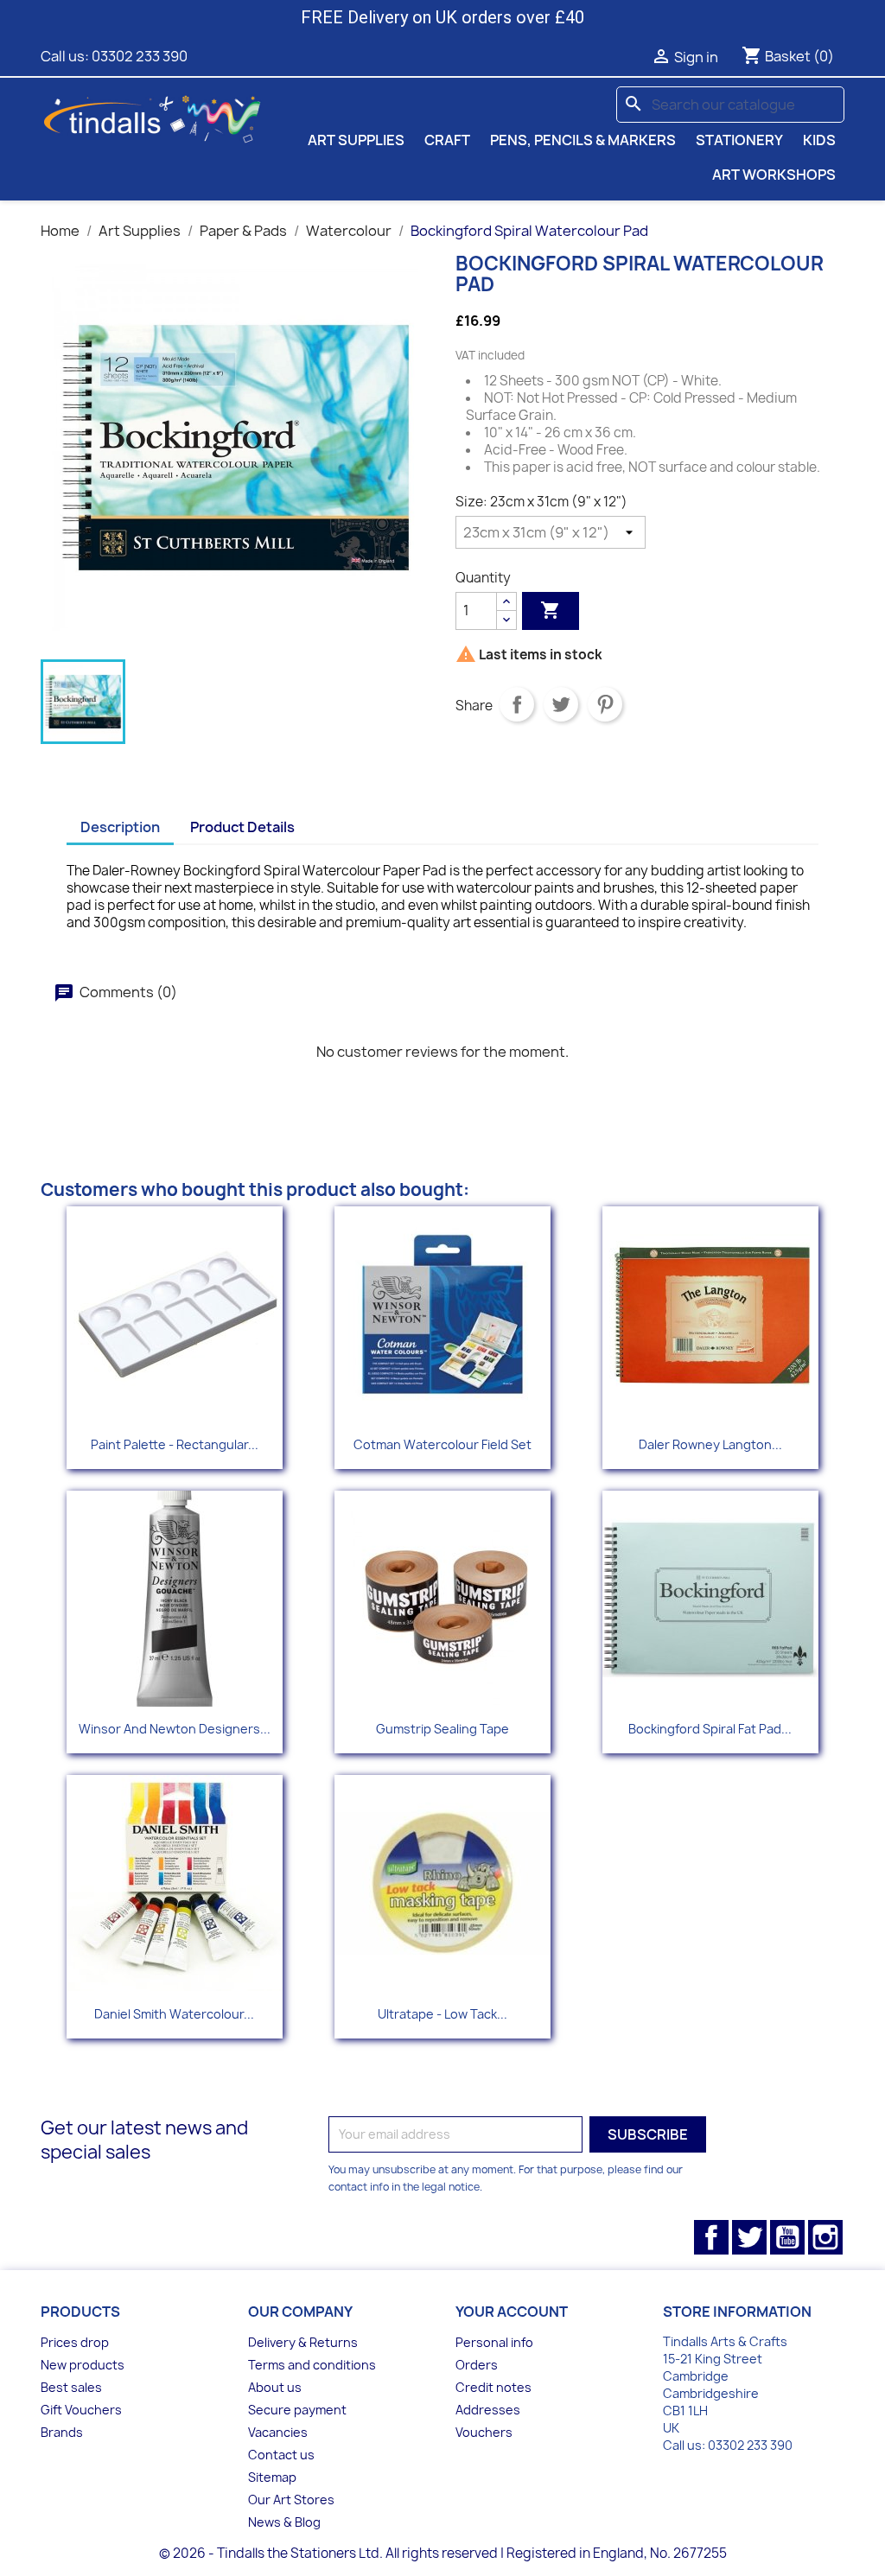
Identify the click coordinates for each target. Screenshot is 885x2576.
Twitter (749, 2237)
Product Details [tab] (242, 827)
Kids (819, 140)
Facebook (711, 2237)
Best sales (71, 2387)
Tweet (561, 704)
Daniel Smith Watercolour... (174, 2014)
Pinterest (605, 704)
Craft (447, 140)
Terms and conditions (312, 2365)
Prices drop (75, 2342)
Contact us (281, 2455)
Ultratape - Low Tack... (442, 2014)
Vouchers (484, 2432)
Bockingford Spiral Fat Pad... (710, 1729)
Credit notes (493, 2387)
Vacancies (278, 2432)
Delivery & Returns (303, 2342)
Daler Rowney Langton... (710, 1444)
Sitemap (272, 2477)
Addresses (488, 2410)
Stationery (739, 140)
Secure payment (297, 2410)
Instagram (825, 2237)
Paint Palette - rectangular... (175, 1444)
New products (83, 2365)
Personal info (494, 2342)
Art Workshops (774, 175)
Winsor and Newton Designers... (175, 1729)
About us (275, 2387)
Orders (477, 2365)
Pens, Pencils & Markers (583, 140)
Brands (62, 2432)
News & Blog (284, 2522)
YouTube (787, 2237)
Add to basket (551, 610)
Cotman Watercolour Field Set (442, 1444)
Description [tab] (120, 827)
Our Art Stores (291, 2500)
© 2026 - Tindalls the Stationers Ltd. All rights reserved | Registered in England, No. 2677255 (443, 2553)
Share (517, 704)
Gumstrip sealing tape (442, 1729)
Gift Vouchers (81, 2410)
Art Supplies (356, 140)
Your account (512, 2312)
